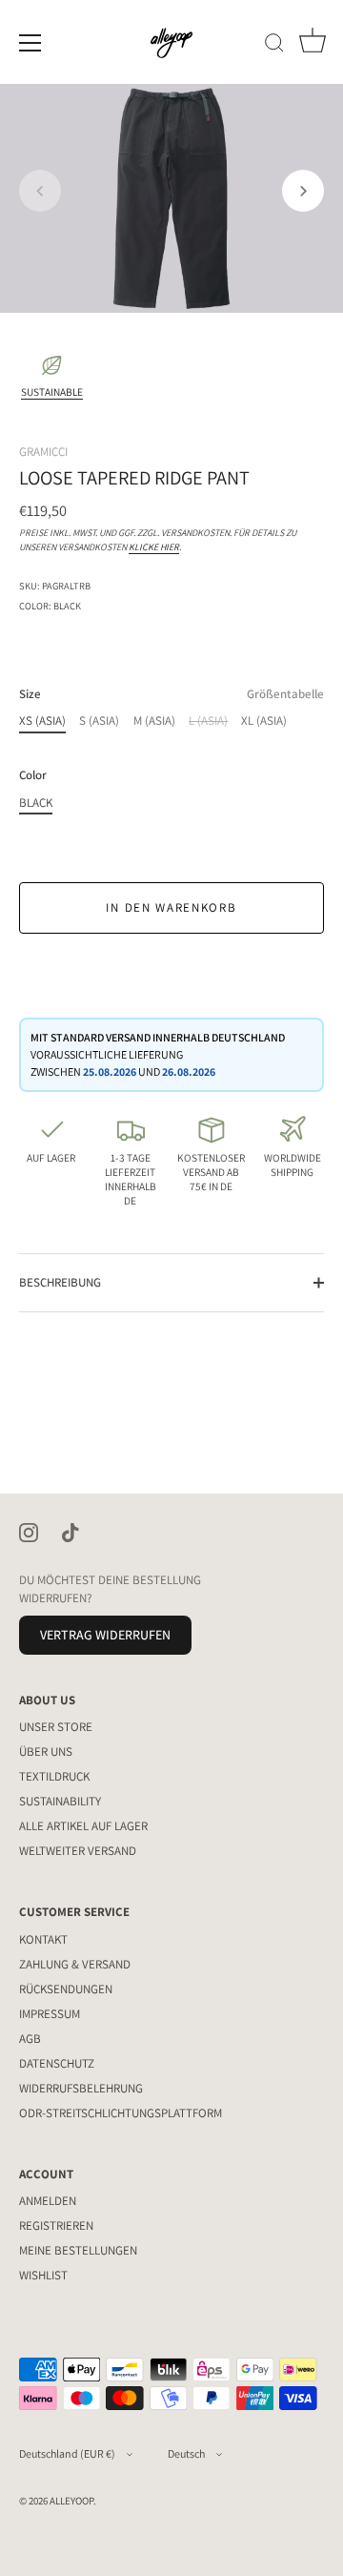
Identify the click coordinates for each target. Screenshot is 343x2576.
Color (33, 775)
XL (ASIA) (264, 721)
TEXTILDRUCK (54, 1776)
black (36, 803)
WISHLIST (43, 2275)
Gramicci (43, 452)
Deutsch (186, 2453)
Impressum (50, 2014)
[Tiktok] (71, 1531)
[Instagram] (29, 1531)
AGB (30, 2039)
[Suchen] (274, 46)
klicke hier (154, 547)
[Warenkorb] (313, 46)
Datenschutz (57, 2063)
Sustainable (52, 392)
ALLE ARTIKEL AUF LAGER (83, 1826)
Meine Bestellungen (78, 2250)
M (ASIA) (154, 721)
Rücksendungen (66, 1989)
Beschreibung (60, 1282)
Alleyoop (71, 2501)
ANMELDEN (48, 2201)
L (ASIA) (208, 721)
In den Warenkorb (171, 907)
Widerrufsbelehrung (81, 2088)
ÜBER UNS (46, 1752)
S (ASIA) (99, 721)
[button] (40, 191)
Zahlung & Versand (75, 1964)
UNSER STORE (56, 1727)
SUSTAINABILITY (60, 1801)
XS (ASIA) (42, 721)
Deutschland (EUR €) (67, 2453)
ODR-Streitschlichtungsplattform (121, 2113)
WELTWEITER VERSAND (78, 1851)
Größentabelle (285, 694)
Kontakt (43, 1939)
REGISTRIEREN (56, 2226)
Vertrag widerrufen (105, 1635)
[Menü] (30, 43)
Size (171, 694)
